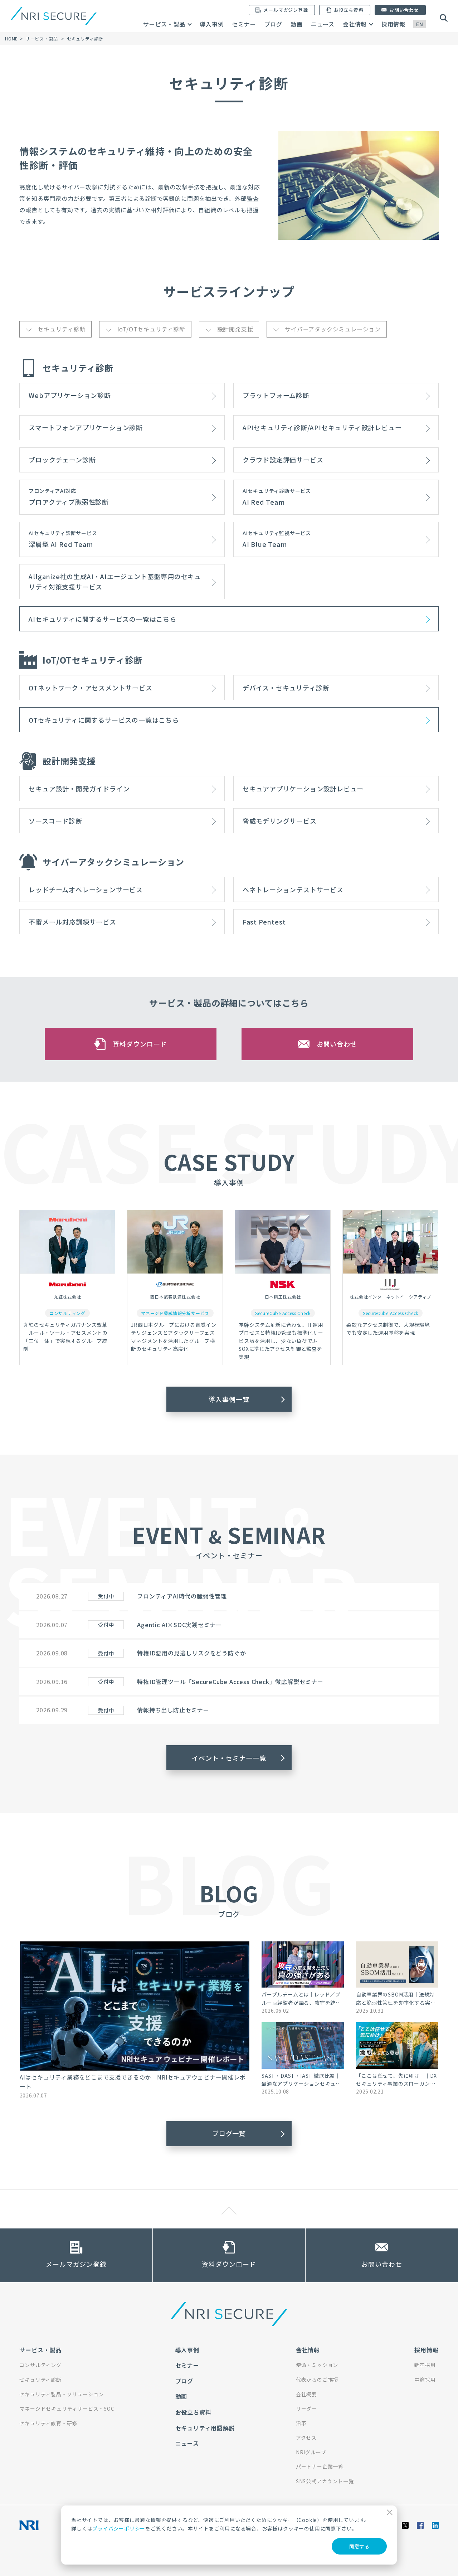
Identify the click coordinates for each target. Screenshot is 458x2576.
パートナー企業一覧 (320, 2466)
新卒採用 (425, 2365)
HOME (11, 38)
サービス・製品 (164, 24)
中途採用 (425, 2379)
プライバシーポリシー (119, 2528)
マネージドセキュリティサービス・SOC (67, 2408)
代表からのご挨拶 (317, 2379)
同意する (359, 2546)
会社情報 (355, 24)
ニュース (323, 24)
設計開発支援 (235, 329)
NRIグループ (311, 2452)
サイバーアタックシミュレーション (333, 329)
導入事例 (212, 24)
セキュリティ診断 (61, 329)
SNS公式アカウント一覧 (325, 2481)
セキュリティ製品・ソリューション (62, 2394)
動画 (297, 24)
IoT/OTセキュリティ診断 (151, 329)
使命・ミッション (317, 2365)
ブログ (273, 24)
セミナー (244, 24)
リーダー (306, 2408)
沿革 (301, 2423)
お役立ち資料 (193, 2412)
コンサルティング (40, 2365)
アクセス (306, 2437)
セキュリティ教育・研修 (48, 2423)
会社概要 (306, 2394)
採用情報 (393, 24)
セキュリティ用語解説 (205, 2428)
